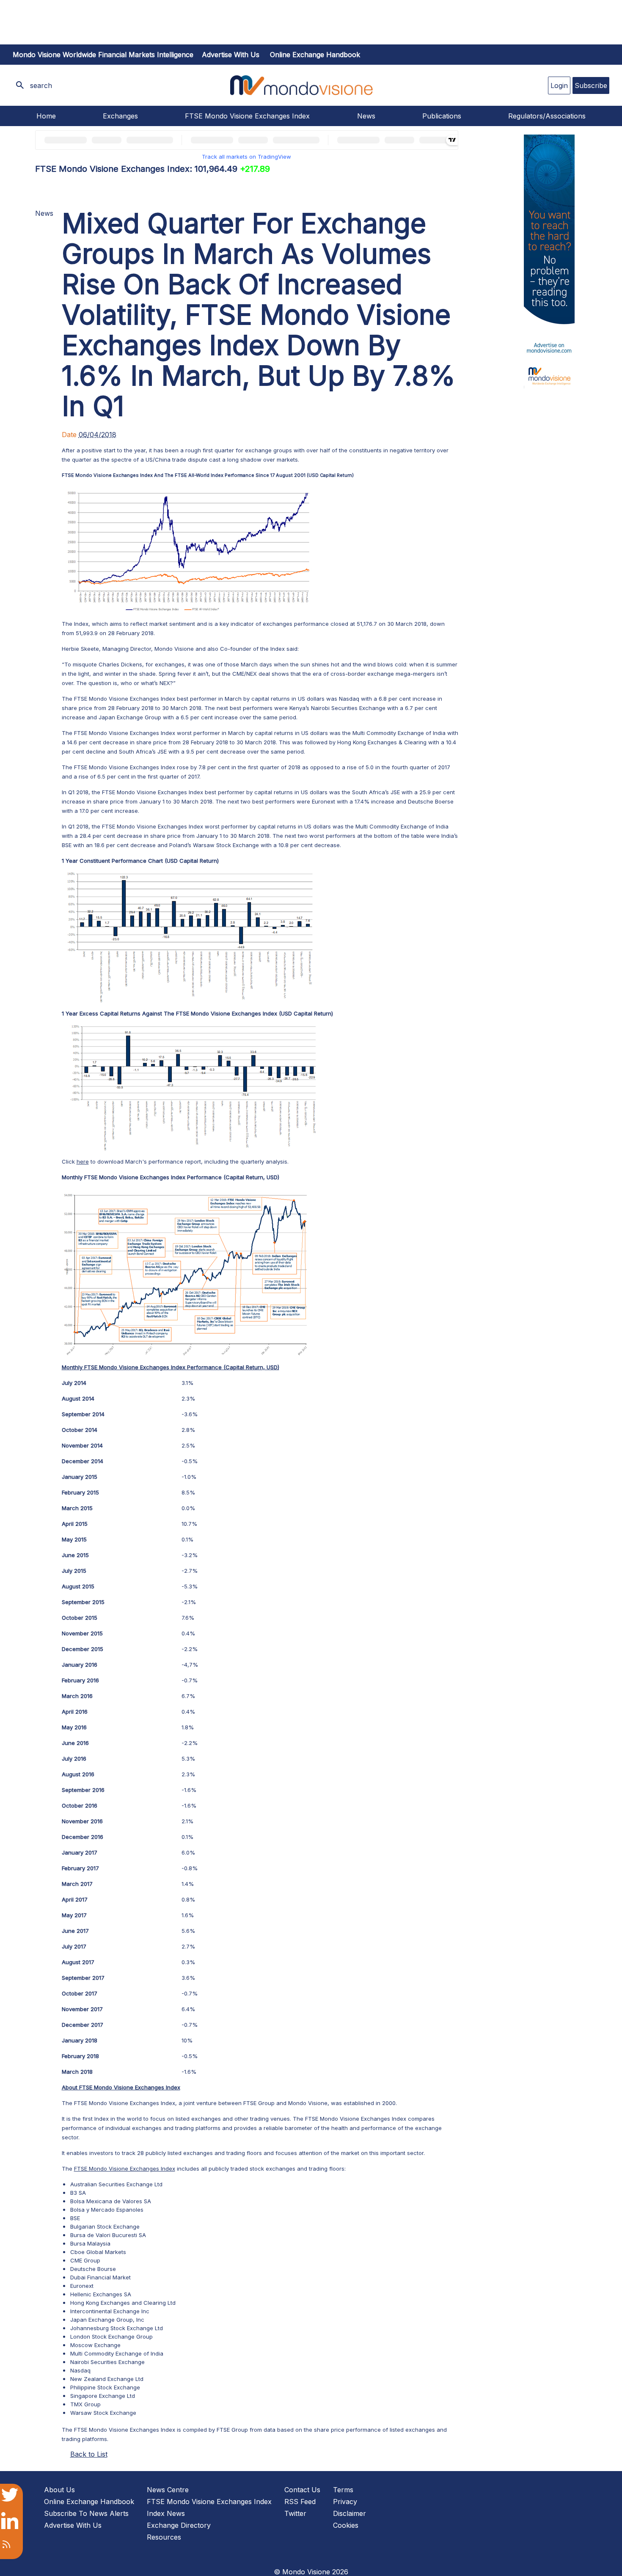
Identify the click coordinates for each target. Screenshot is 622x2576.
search (41, 85)
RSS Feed (300, 2502)
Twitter (295, 2513)
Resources (164, 2537)
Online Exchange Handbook (315, 55)
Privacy (345, 2502)
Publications (442, 116)
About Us (59, 2490)
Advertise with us (231, 55)
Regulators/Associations (547, 116)
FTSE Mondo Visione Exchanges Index (247, 116)
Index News (166, 2513)
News (366, 116)
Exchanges (120, 116)
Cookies (346, 2525)
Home (46, 116)
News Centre (168, 2490)
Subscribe (591, 85)
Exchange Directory (179, 2525)
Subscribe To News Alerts (86, 2513)
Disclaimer (350, 2513)
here (83, 1161)
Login (559, 85)
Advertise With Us (73, 2525)
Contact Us (302, 2490)
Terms (343, 2490)
